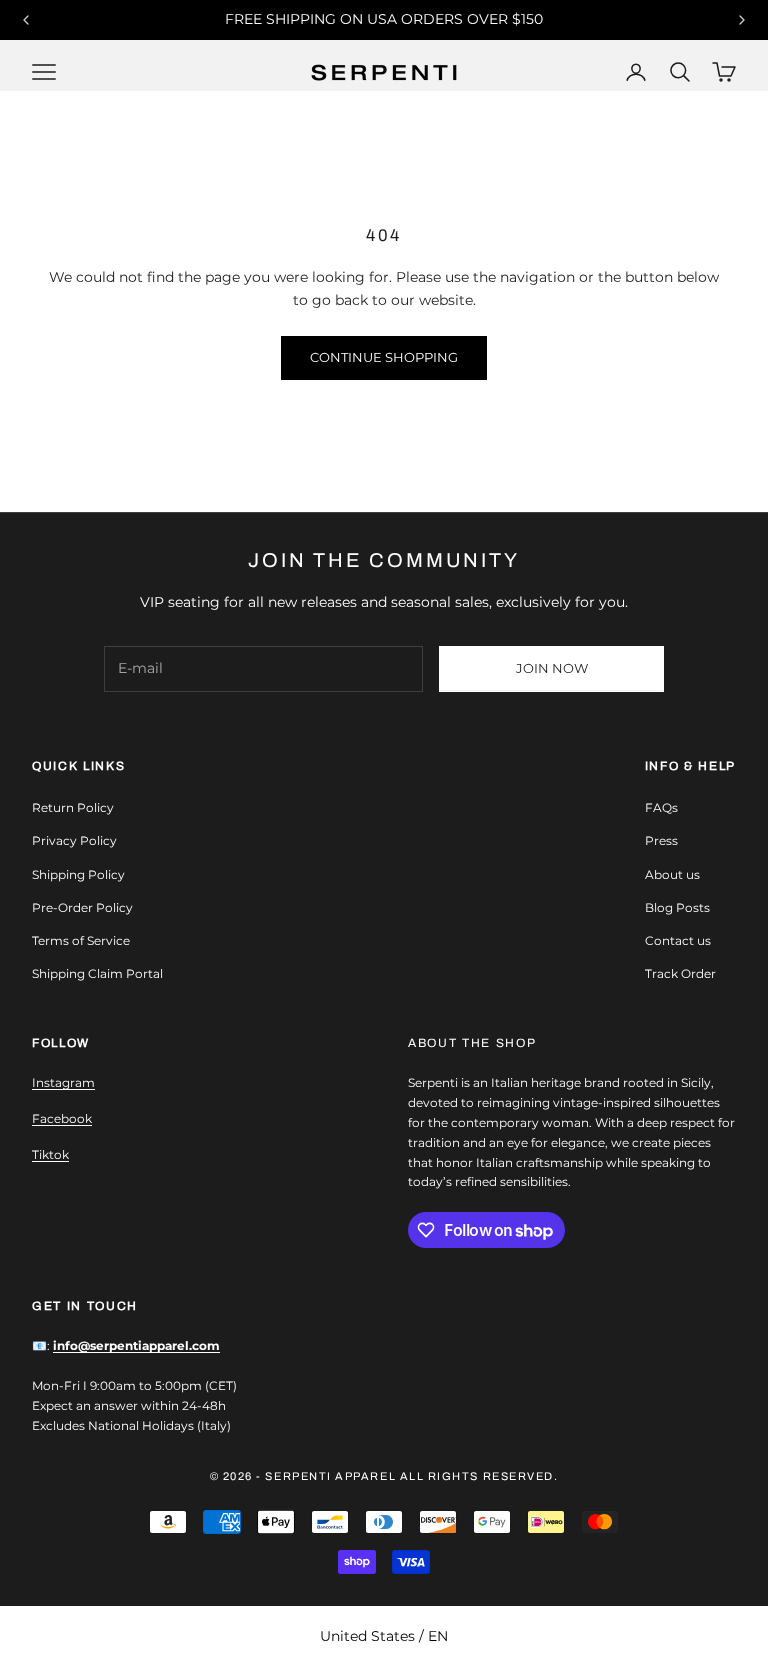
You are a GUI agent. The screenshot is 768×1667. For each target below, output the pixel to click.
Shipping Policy (78, 874)
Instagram (63, 1082)
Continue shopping (384, 357)
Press (661, 840)
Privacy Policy (74, 840)
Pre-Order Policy (82, 907)
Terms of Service (81, 940)
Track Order (680, 973)
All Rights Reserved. (479, 1476)
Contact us (678, 940)
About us (672, 874)
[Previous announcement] (26, 20)
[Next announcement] (742, 20)
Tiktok (50, 1154)
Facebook (62, 1118)
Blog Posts (677, 907)
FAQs (661, 807)
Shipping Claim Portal (97, 973)
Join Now (552, 668)
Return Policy (73, 807)
